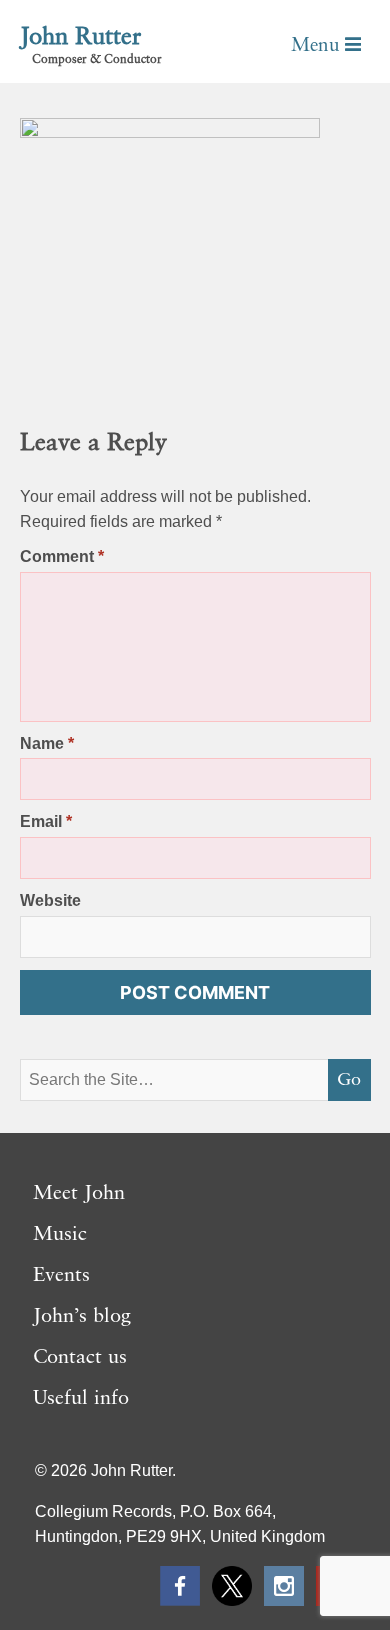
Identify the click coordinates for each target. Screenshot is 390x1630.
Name (47, 743)
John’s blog (82, 1317)
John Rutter (80, 38)
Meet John (79, 1194)
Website (50, 900)
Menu (318, 45)
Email (46, 821)
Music (60, 1235)
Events (61, 1276)
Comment (62, 556)
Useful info (81, 1399)
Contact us (80, 1358)
